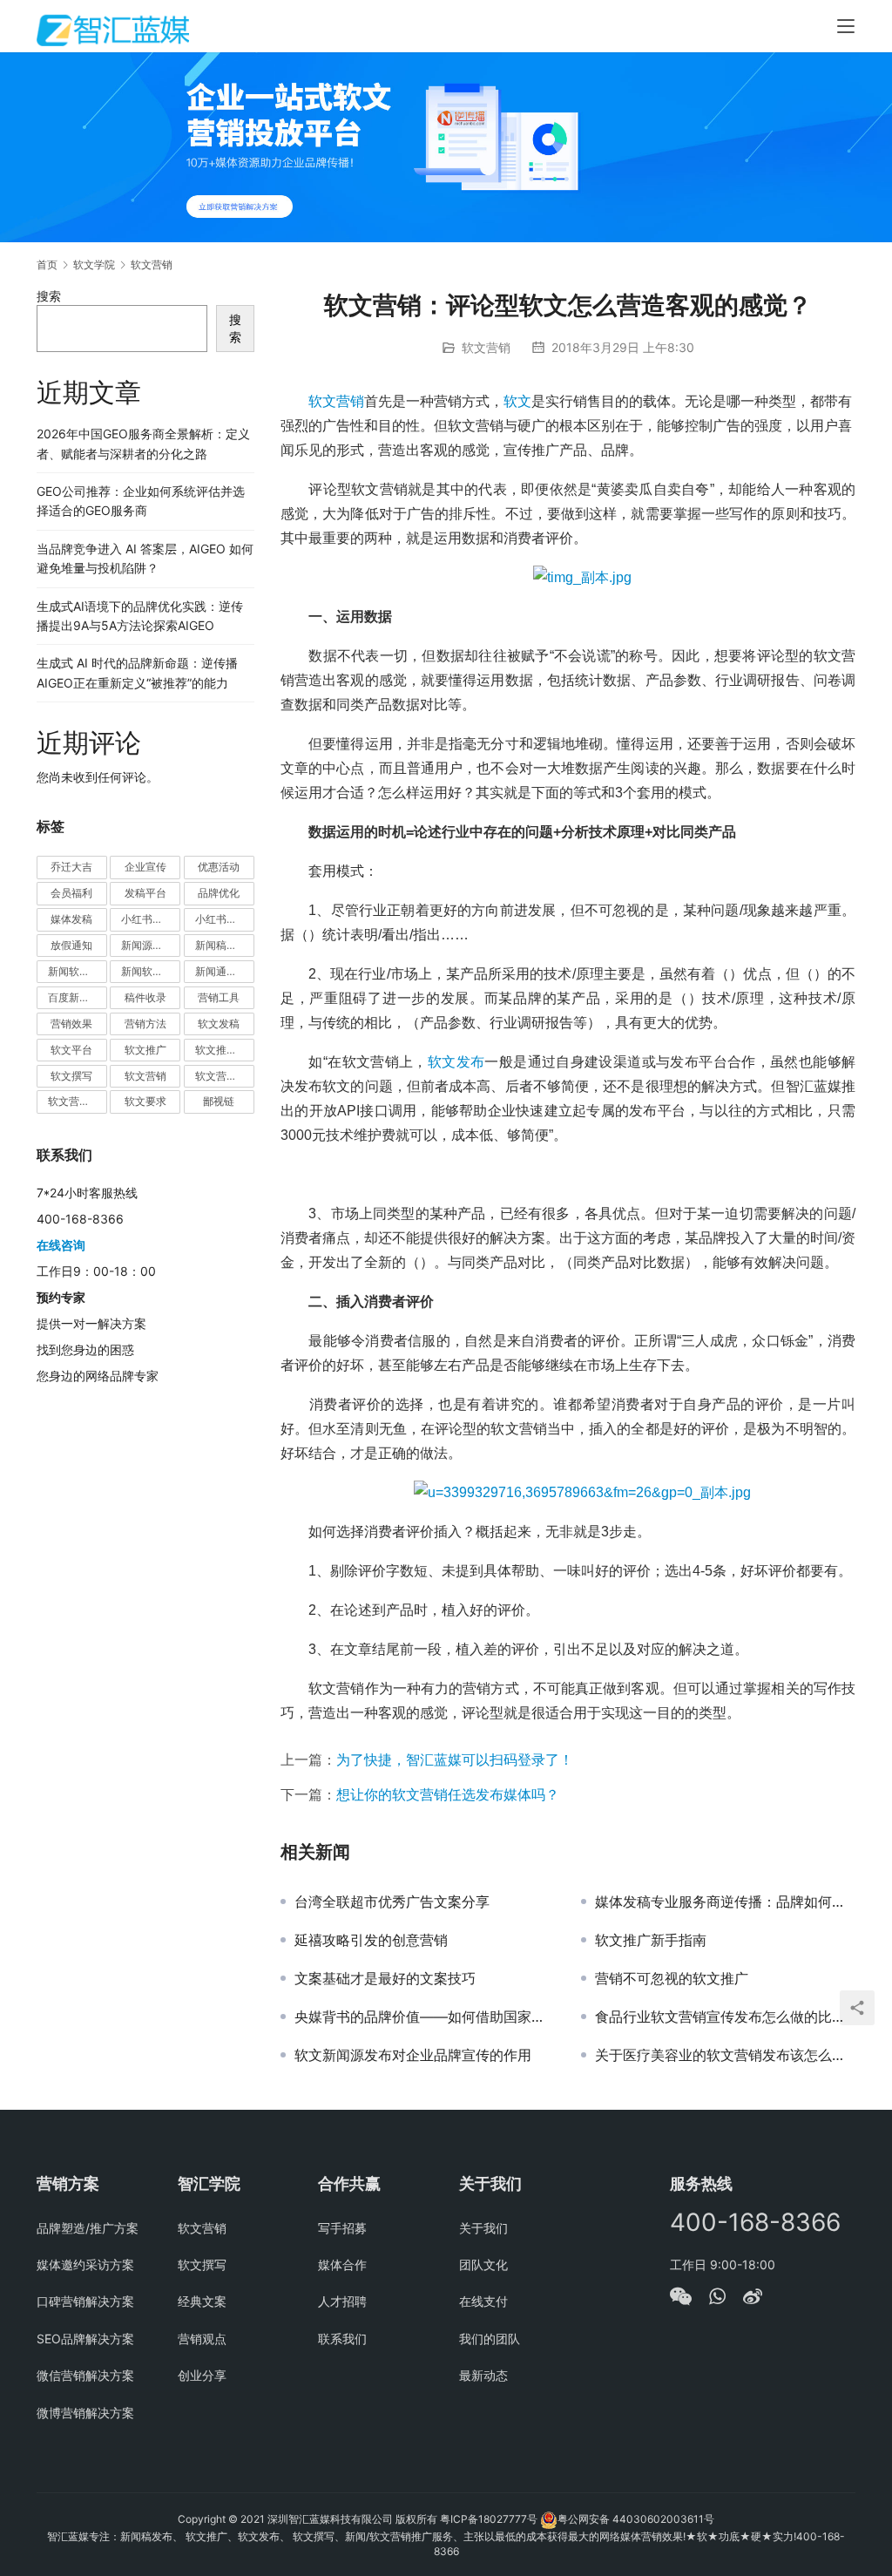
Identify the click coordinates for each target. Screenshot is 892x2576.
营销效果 (71, 1024)
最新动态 (483, 2375)
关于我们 (483, 2228)
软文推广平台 (225, 1050)
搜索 (49, 296)
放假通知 (71, 945)
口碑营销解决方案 (85, 2301)
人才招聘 (342, 2301)
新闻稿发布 (221, 945)
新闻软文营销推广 (151, 971)
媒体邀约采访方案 (85, 2264)
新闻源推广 (147, 945)
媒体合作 (342, 2264)
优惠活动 (219, 867)
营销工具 (219, 997)
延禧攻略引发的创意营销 (371, 1940)
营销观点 (202, 2339)
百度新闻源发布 (78, 997)
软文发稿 (219, 1024)
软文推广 (145, 1050)
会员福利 (71, 893)
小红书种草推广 (151, 919)
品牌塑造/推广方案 (88, 2228)
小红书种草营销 (225, 919)
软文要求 (145, 1101)
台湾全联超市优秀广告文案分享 (392, 1901)
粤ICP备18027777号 (489, 2519)
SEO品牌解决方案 (85, 2339)
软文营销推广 (78, 1101)
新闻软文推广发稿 (78, 971)
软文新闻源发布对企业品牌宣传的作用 (413, 2055)
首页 (47, 264)
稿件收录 (145, 997)
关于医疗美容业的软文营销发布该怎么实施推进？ (725, 2055)
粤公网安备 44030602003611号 (636, 2519)
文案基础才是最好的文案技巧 (385, 1978)
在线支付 (483, 2301)
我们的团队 (490, 2339)
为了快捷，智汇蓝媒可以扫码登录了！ (455, 1759)
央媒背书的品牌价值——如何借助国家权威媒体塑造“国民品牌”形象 (425, 2017)
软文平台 (71, 1050)
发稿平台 (145, 893)
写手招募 (342, 2228)
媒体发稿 (71, 919)
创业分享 (202, 2375)
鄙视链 (219, 1101)
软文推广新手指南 (651, 1940)
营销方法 (145, 1024)
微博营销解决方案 (85, 2413)
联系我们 (342, 2339)
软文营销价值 (225, 1076)
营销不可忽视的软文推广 (672, 1978)
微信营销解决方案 (85, 2375)
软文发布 (456, 1062)
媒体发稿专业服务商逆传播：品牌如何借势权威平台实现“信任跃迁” (725, 1901)
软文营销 (486, 347)
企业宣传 (145, 867)
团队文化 (483, 2264)
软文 (517, 401)
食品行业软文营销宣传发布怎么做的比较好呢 (725, 2017)
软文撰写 (71, 1076)
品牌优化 (219, 893)
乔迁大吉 (71, 867)
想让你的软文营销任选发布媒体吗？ (448, 1794)
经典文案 (202, 2301)
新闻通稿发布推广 (225, 971)
